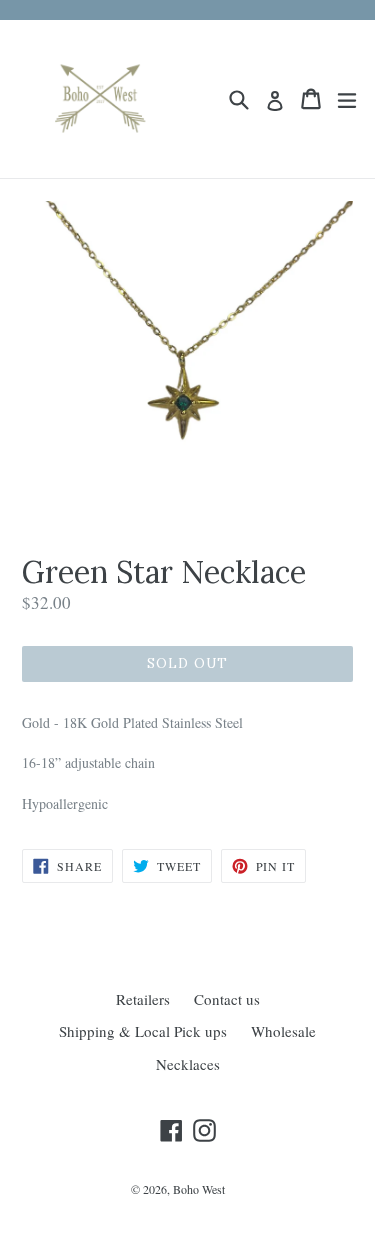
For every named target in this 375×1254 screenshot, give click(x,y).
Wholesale (283, 1031)
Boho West (199, 1189)
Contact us (227, 999)
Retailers (143, 999)
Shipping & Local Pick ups (143, 1031)
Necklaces (188, 1064)
